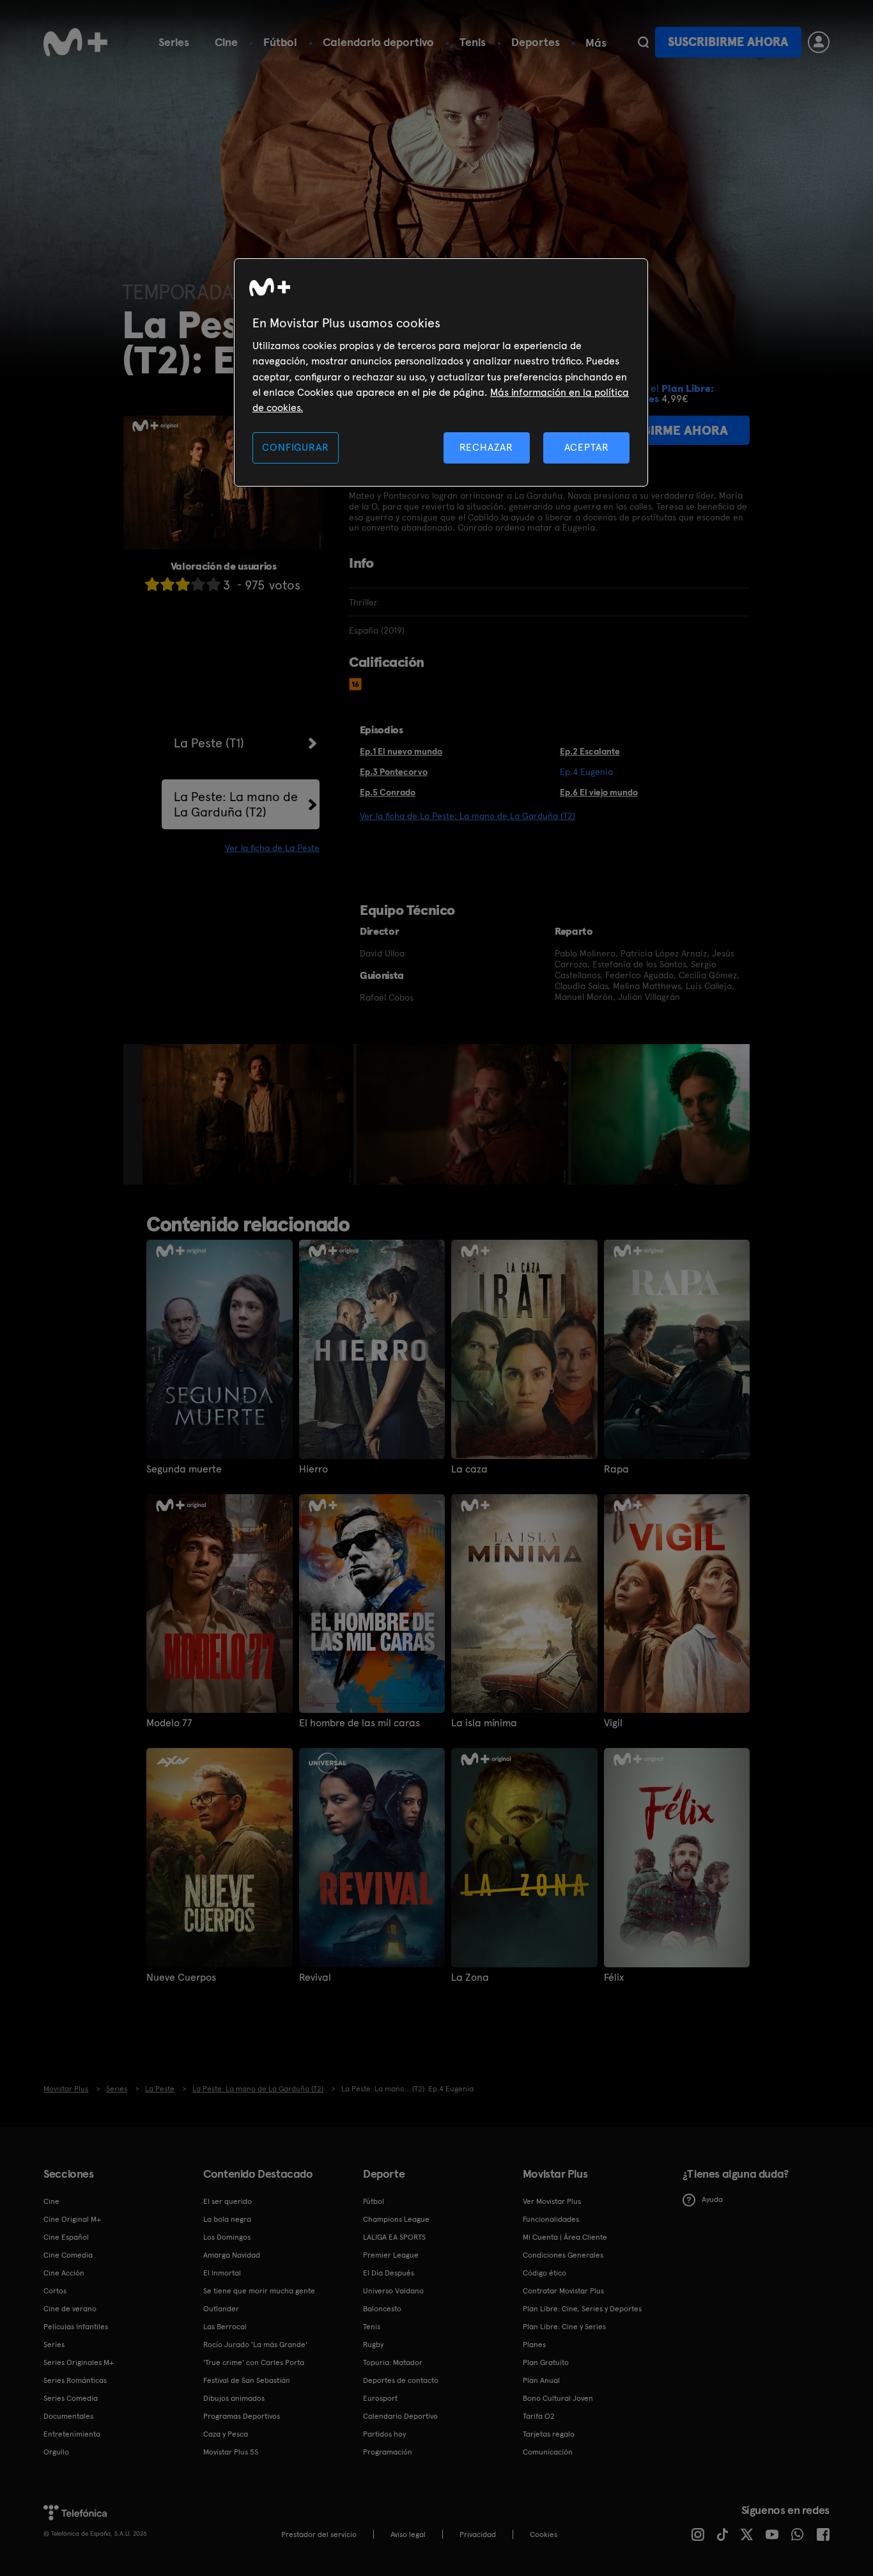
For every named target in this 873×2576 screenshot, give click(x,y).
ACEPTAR (587, 447)
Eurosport (380, 2398)
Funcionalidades (551, 2219)
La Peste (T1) (209, 743)
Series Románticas (75, 2380)
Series (174, 42)
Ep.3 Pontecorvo (394, 772)
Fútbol (280, 42)
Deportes (536, 42)
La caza (469, 1469)
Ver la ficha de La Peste (272, 848)
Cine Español (66, 2237)
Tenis (473, 42)
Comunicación (548, 2452)
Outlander (221, 2309)
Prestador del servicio (319, 2534)
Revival (315, 1978)
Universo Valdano (393, 2291)
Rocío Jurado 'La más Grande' (255, 2345)
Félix (614, 1978)
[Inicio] (75, 42)
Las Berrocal (225, 2327)
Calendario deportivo (378, 42)
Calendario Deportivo (400, 2416)
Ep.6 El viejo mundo (599, 792)
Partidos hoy (384, 2434)
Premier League (391, 2255)
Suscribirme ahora (728, 42)
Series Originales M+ (79, 2362)
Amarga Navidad (232, 2255)
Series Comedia (71, 2398)
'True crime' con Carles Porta (254, 2362)
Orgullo (56, 2452)
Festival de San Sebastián (247, 2380)
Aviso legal (408, 2534)
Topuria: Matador (393, 2362)
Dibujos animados (234, 2398)
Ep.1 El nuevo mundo (401, 751)
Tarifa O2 (539, 2416)
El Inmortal (222, 2273)
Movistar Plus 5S (231, 2452)
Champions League (396, 2219)
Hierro (313, 1469)
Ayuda (712, 2199)
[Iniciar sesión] (819, 42)
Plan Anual (541, 2380)
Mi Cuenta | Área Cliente (565, 2237)
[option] (250, 1114)
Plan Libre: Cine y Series (564, 2327)
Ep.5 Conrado (388, 792)
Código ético (545, 2273)
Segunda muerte (184, 1469)
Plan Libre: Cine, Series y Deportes (582, 2309)
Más (596, 43)
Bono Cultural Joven (558, 2398)
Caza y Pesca (226, 2434)
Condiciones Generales (563, 2255)
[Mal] (167, 584)
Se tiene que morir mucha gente (259, 2291)
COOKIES (544, 2534)
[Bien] (198, 584)
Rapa (616, 1469)
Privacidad (478, 2534)
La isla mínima (484, 1723)
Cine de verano (70, 2309)
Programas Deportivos (242, 2416)
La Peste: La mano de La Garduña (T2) (236, 804)
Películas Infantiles (76, 2327)
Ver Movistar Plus (552, 2201)
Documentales (68, 2416)
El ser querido (228, 2201)
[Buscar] (643, 42)
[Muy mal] (152, 584)
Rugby (373, 2345)
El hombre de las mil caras (359, 1723)
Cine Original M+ (72, 2219)
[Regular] (183, 584)
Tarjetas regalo (549, 2434)
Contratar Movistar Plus (563, 2291)
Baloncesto (382, 2309)
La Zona (470, 1978)
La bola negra (227, 2219)
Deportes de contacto (401, 2380)
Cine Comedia (68, 2255)
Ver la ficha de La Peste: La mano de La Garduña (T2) (467, 816)
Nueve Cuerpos (181, 1978)
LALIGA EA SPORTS (394, 2237)
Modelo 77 (169, 1723)
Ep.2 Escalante (590, 751)
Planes (534, 2345)
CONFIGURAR (295, 447)
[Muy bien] (213, 584)
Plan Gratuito (546, 2362)
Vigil (613, 1723)
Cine (226, 42)
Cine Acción (64, 2273)
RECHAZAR (486, 447)
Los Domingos (227, 2237)
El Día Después (389, 2273)
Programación (388, 2452)
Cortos (55, 2291)
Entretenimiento (72, 2434)
